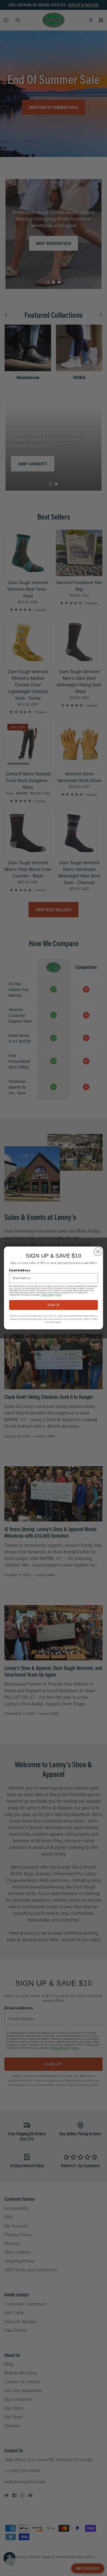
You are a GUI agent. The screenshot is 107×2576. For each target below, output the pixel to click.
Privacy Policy (47, 1295)
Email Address (19, 1270)
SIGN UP (54, 1305)
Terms (59, 1295)
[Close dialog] (98, 1252)
